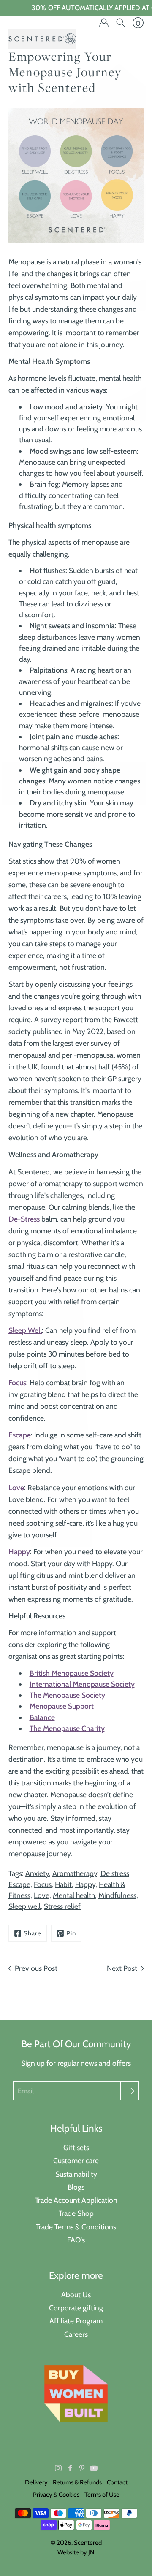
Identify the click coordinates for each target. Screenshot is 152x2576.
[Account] (104, 23)
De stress (115, 1873)
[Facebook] (70, 2468)
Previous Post (36, 1968)
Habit (63, 1884)
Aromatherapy (75, 1873)
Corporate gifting (76, 2308)
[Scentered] (42, 39)
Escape (19, 1884)
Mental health (74, 1895)
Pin (71, 1933)
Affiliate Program (76, 2321)
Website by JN (76, 2552)
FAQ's (76, 2240)
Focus (43, 1884)
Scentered (88, 2543)
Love (42, 1895)
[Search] (121, 23)
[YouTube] (94, 2468)
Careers (76, 2334)
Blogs (76, 2187)
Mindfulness (117, 1895)
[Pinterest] (82, 2468)
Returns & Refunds (77, 2482)
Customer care (76, 2160)
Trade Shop (76, 2213)
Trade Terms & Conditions (76, 2227)
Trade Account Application (76, 2200)
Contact (117, 2482)
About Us (76, 2295)
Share (33, 1933)
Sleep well (24, 1906)
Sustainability (76, 2174)
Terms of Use (102, 2495)
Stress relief (62, 1906)
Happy (85, 1884)
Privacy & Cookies (56, 2495)
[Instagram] (58, 2468)
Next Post (122, 1968)
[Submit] (130, 2091)
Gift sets (76, 2147)
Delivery (36, 2482)
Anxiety (37, 1873)
